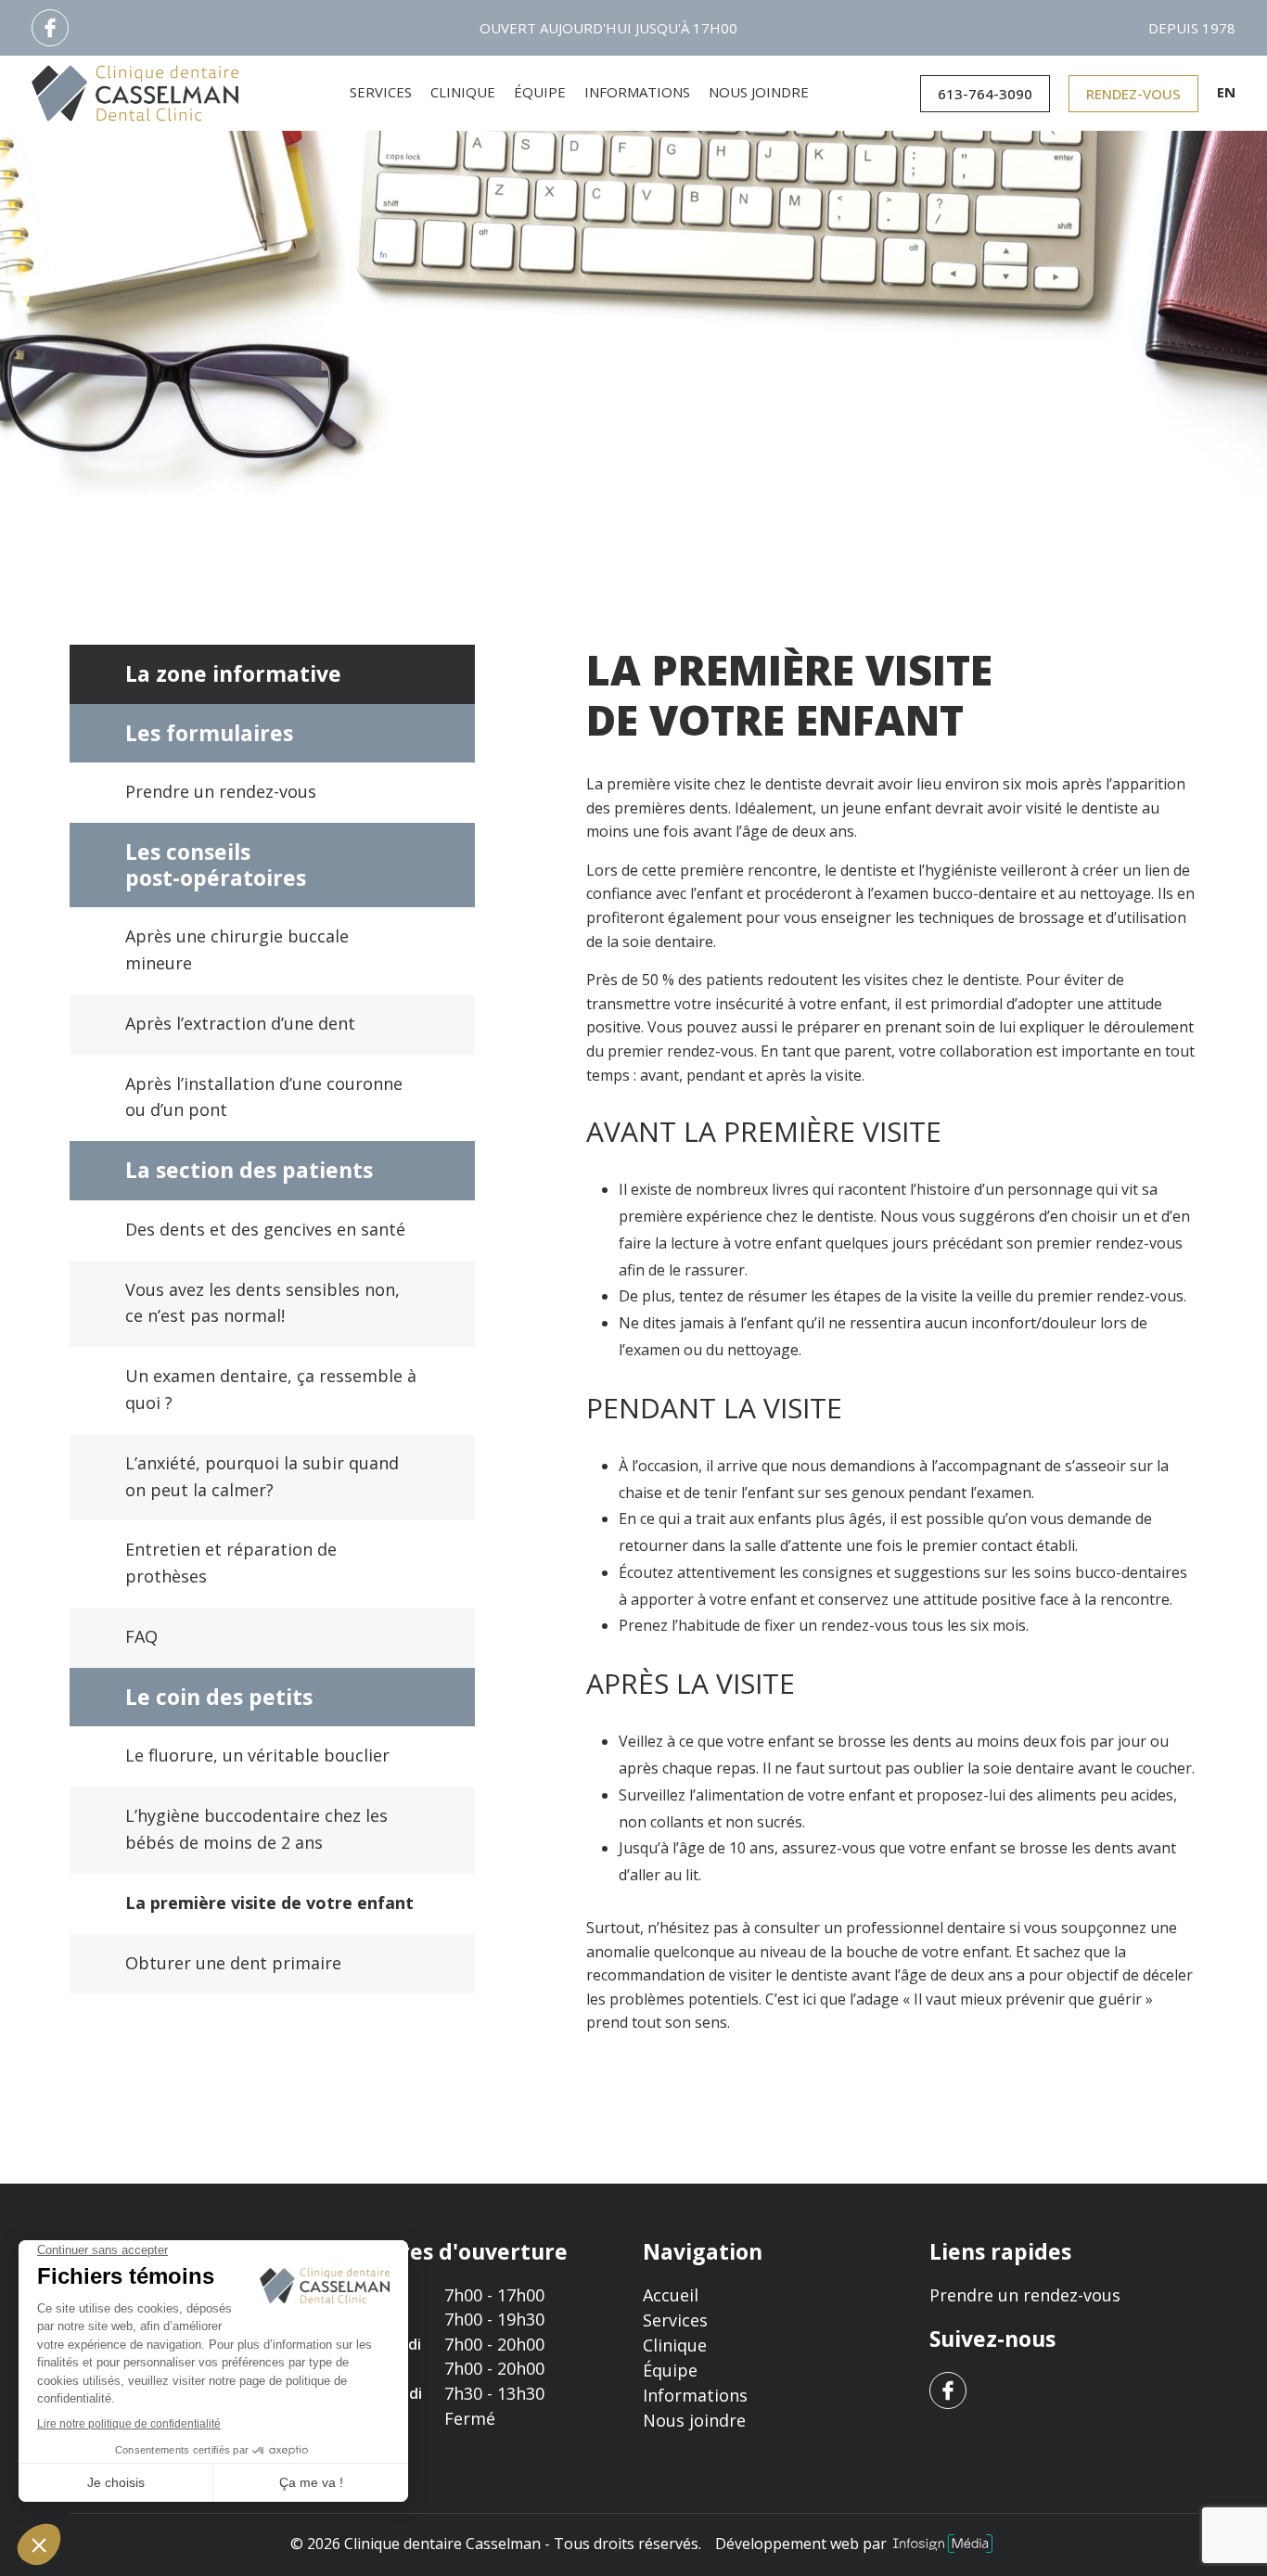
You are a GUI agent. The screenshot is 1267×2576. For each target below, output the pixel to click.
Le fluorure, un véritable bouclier (257, 1755)
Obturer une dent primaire (233, 1963)
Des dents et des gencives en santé (265, 1229)
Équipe (540, 92)
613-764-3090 (985, 94)
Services (381, 92)
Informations (637, 92)
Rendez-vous (1133, 94)
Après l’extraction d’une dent (240, 1023)
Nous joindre (759, 92)
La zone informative (233, 673)
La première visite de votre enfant (269, 1903)
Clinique (463, 92)
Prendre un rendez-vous (221, 791)
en (1226, 92)
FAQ (141, 1636)
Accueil (671, 2295)
